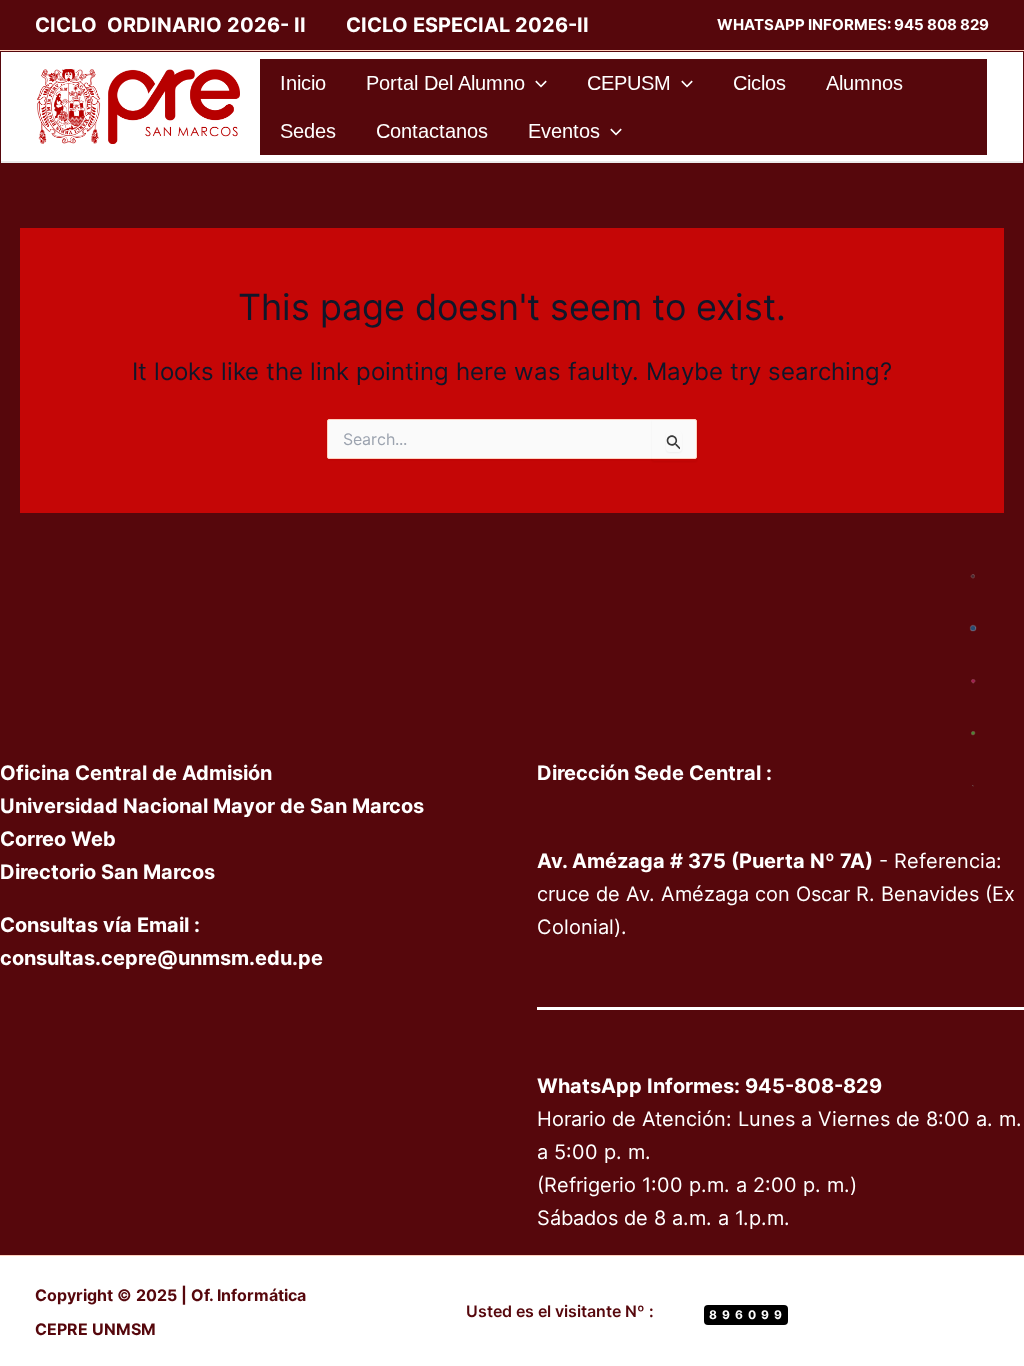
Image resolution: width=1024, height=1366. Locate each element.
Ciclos (759, 83)
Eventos (564, 131)
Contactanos (432, 131)
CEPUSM (629, 83)
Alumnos (864, 83)
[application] (536, 83)
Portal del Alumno (445, 83)
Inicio (303, 83)
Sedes (308, 131)
